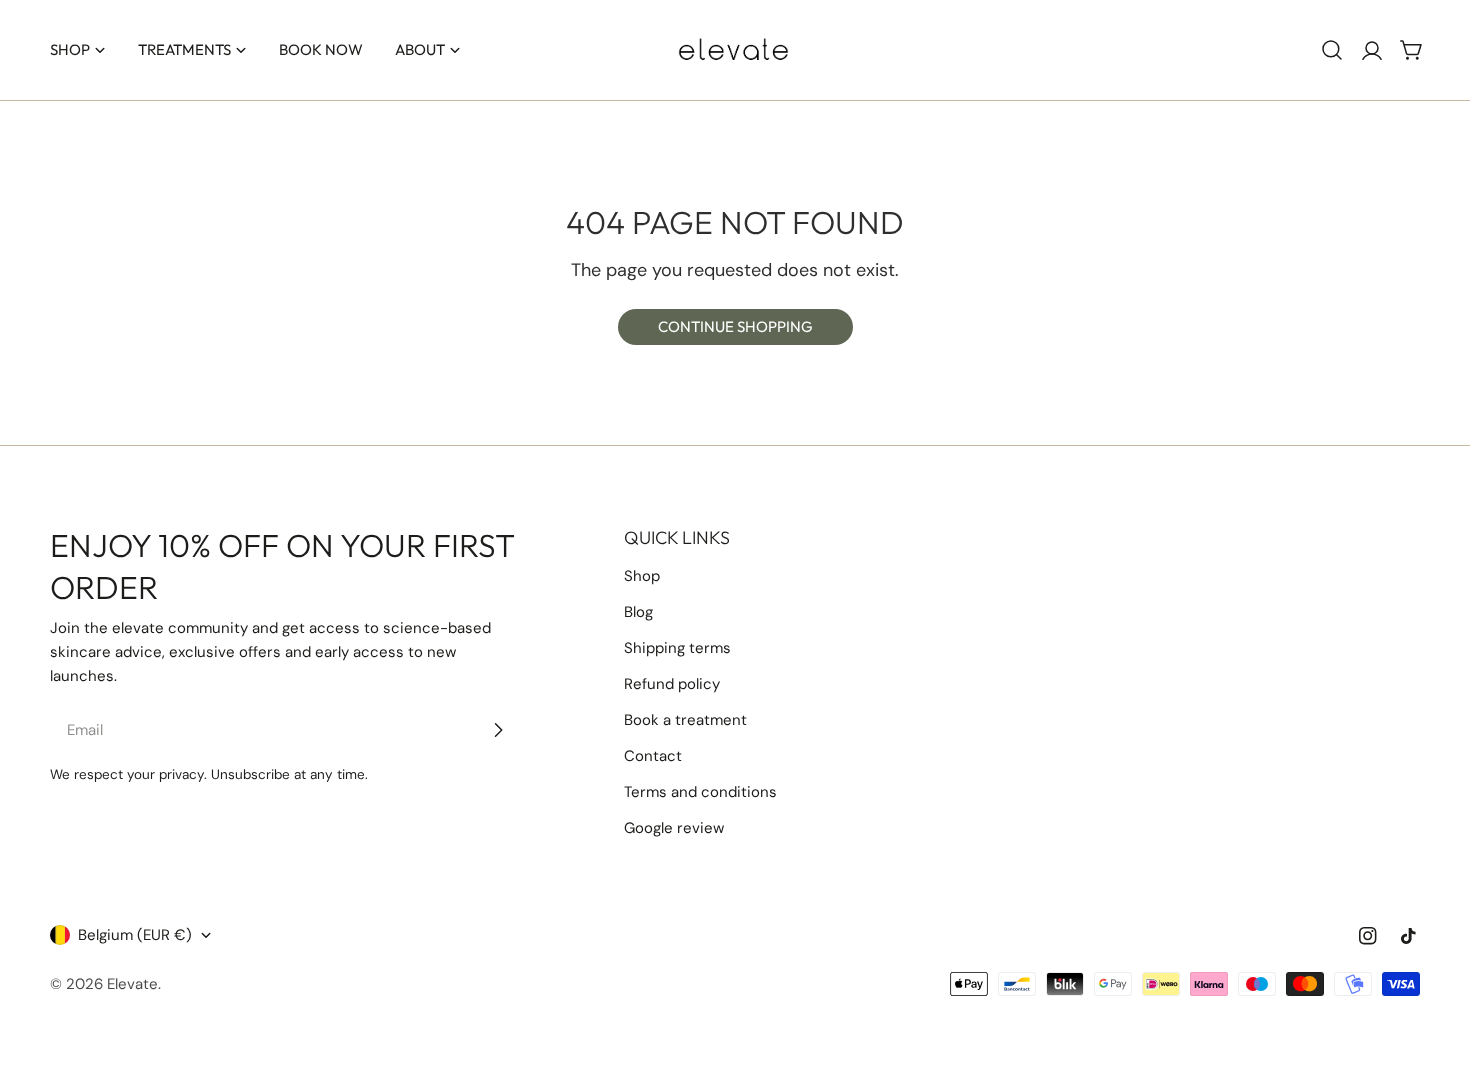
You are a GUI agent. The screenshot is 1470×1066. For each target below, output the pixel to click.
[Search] (1332, 50)
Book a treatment (685, 720)
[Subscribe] (498, 730)
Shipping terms (677, 648)
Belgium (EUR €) (135, 935)
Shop (642, 576)
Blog (638, 612)
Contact (653, 756)
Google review (674, 828)
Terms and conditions (700, 792)
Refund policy (672, 684)
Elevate (132, 984)
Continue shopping (735, 326)
